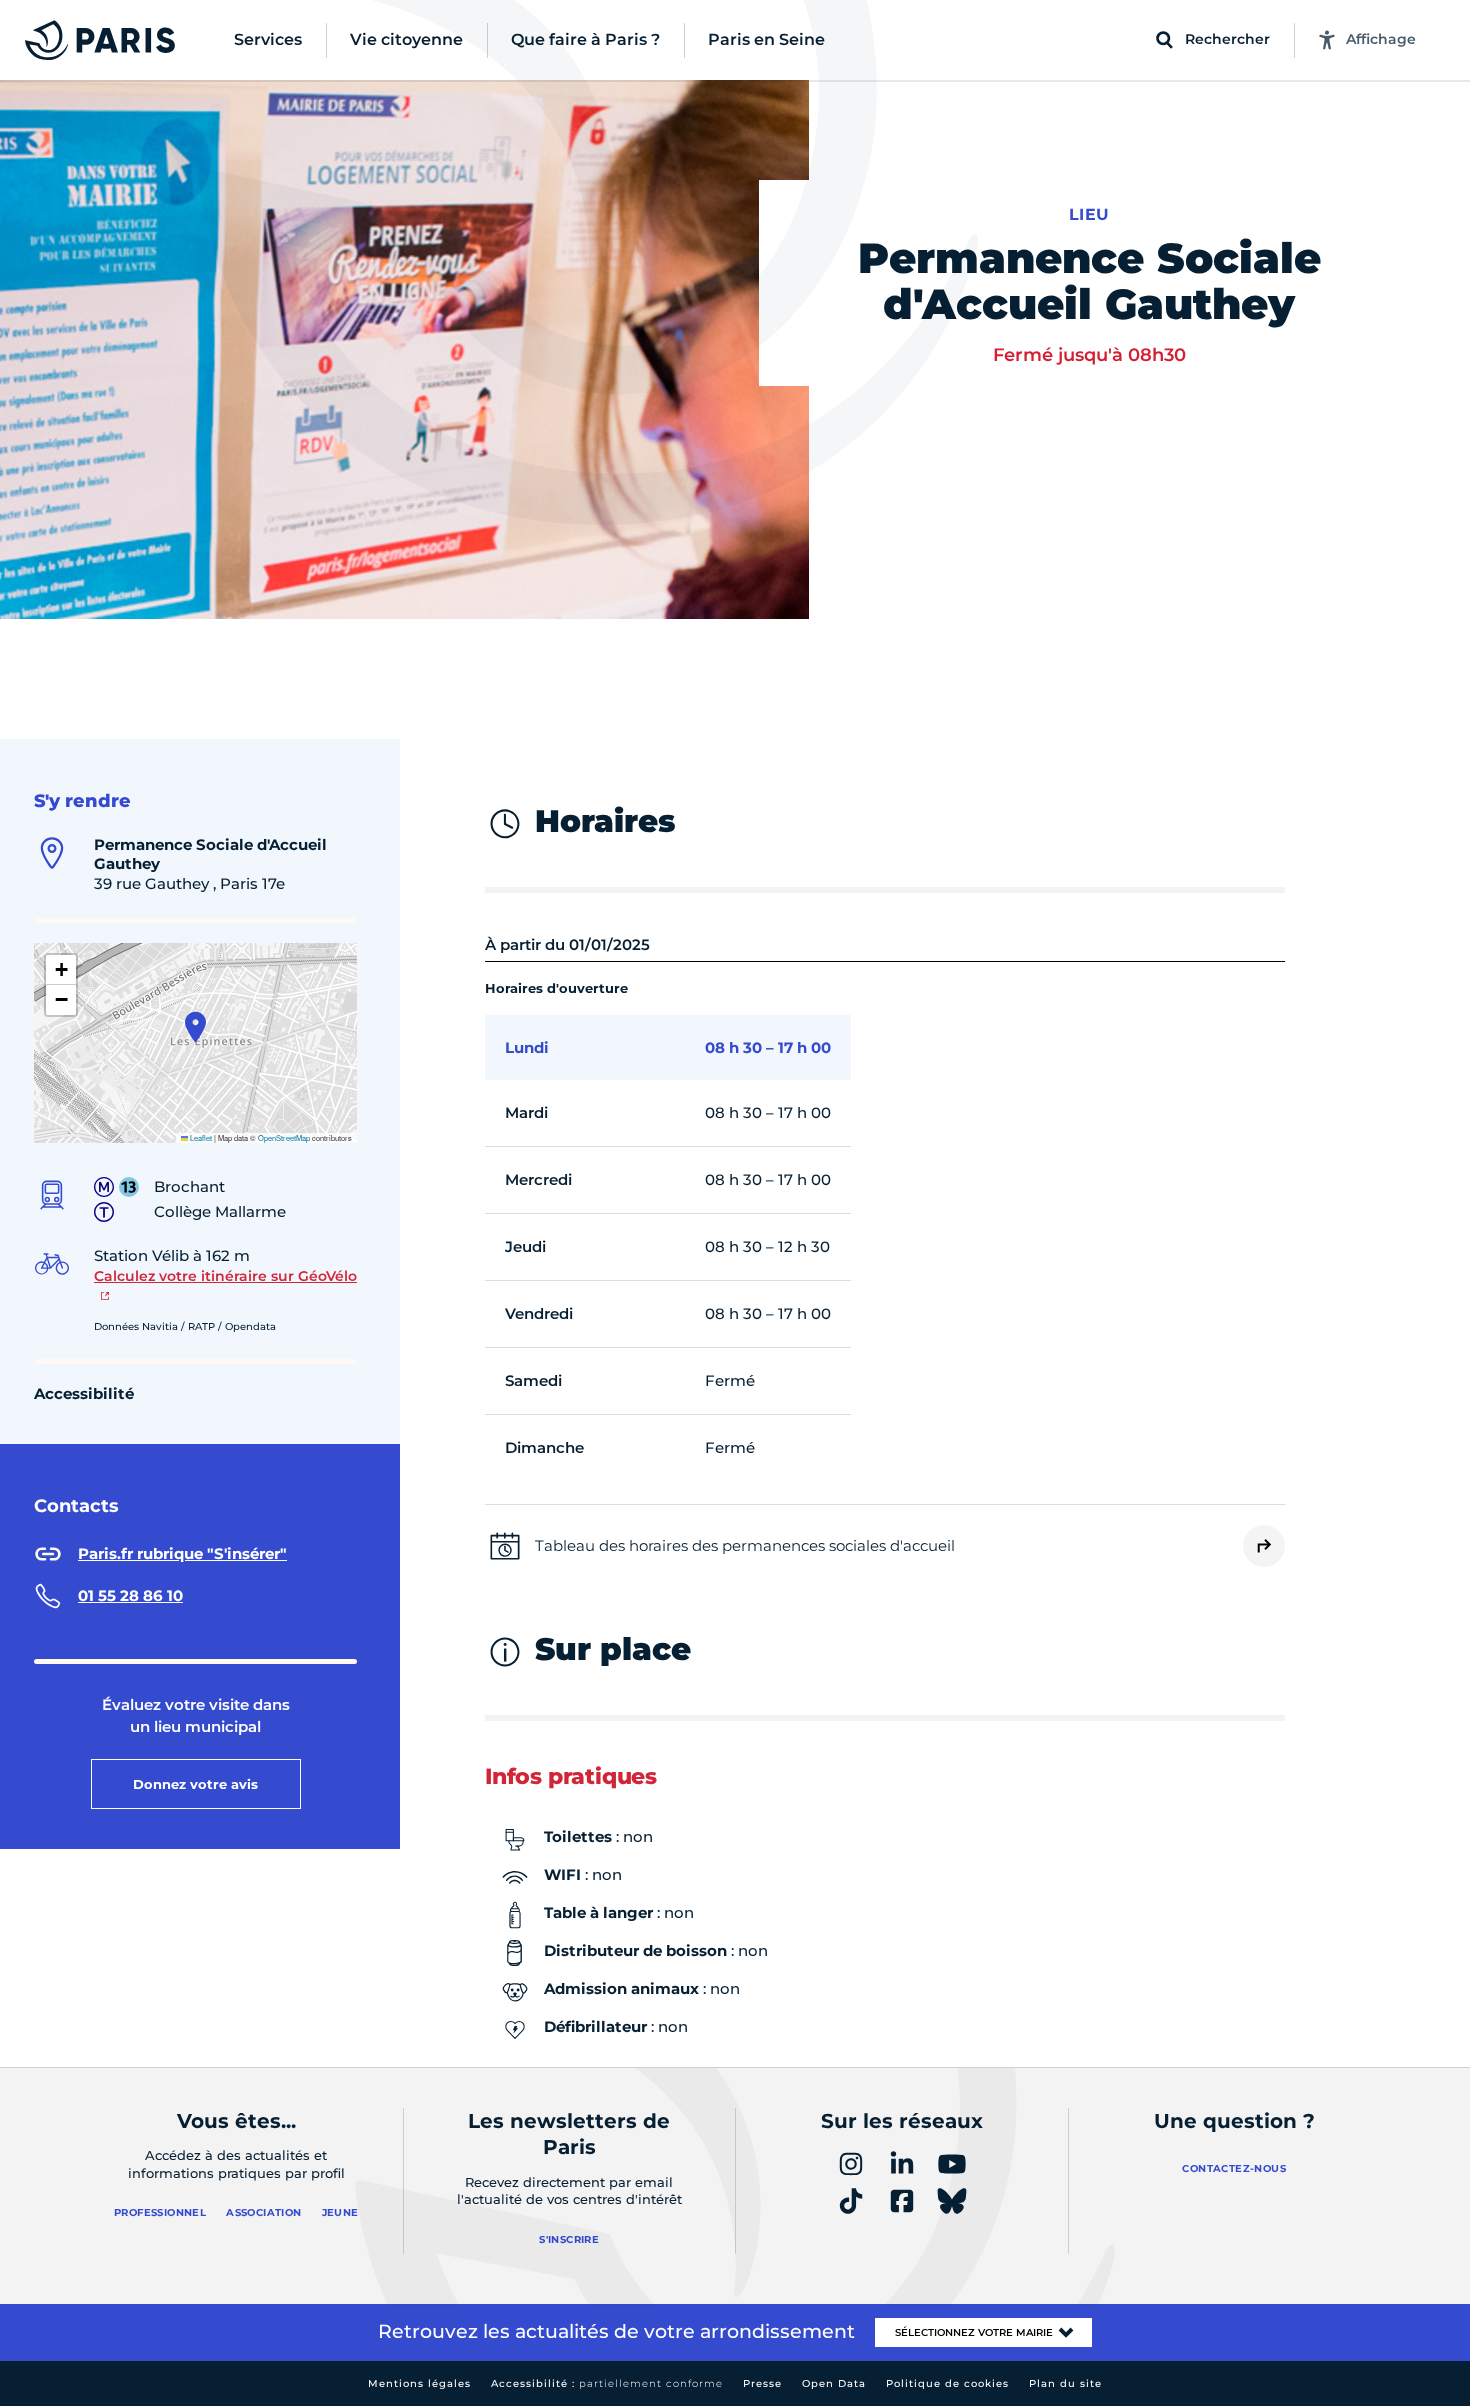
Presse (762, 2383)
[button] (195, 1027)
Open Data (834, 2383)
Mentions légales (419, 2383)
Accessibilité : (607, 2383)
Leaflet (200, 1137)
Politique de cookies (947, 2383)
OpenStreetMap (284, 1137)
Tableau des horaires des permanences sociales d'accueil (745, 1545)
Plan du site (1065, 2383)
